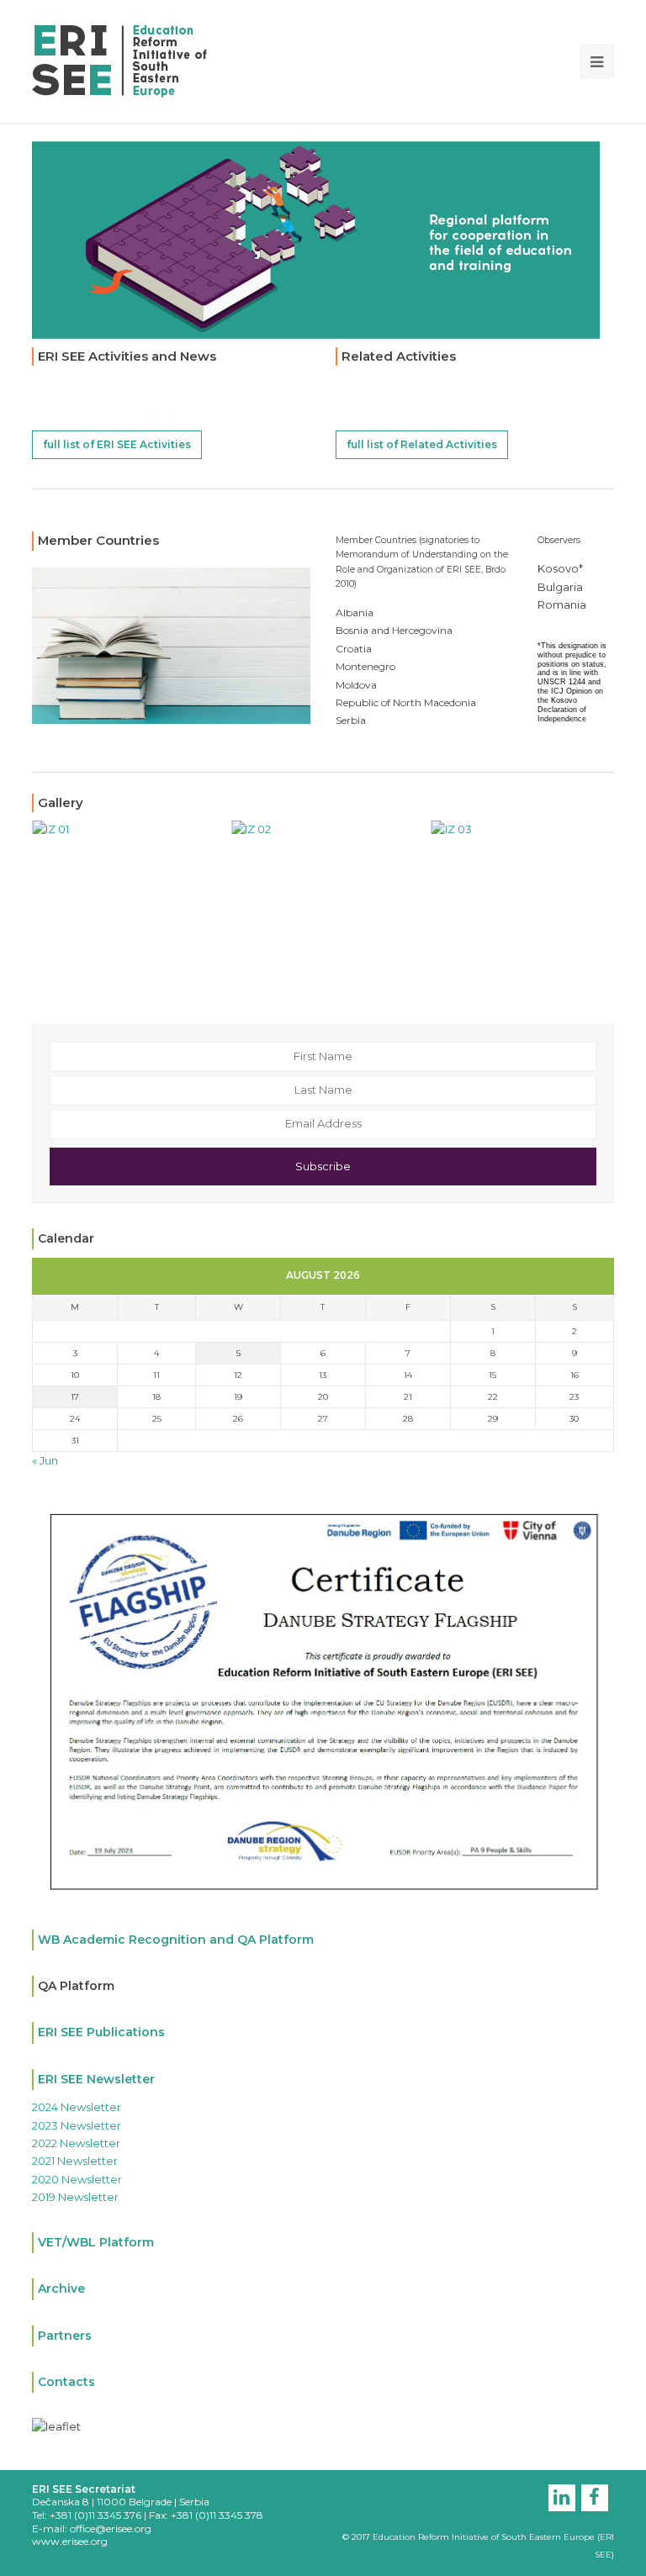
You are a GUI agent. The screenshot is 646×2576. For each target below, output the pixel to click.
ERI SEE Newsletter (96, 2079)
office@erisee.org (111, 2528)
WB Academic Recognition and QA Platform (176, 1940)
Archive (61, 2288)
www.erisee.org (70, 2541)
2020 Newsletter (77, 2179)
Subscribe (323, 1166)
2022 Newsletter (76, 2143)
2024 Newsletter (77, 2107)
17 (75, 1397)
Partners (65, 2336)
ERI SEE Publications (101, 2032)
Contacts (66, 2382)
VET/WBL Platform (96, 2242)
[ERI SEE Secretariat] (119, 60)
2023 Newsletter (77, 2125)
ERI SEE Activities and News (127, 356)
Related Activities (399, 356)
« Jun (45, 1460)
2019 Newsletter (75, 2197)
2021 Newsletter (75, 2161)
